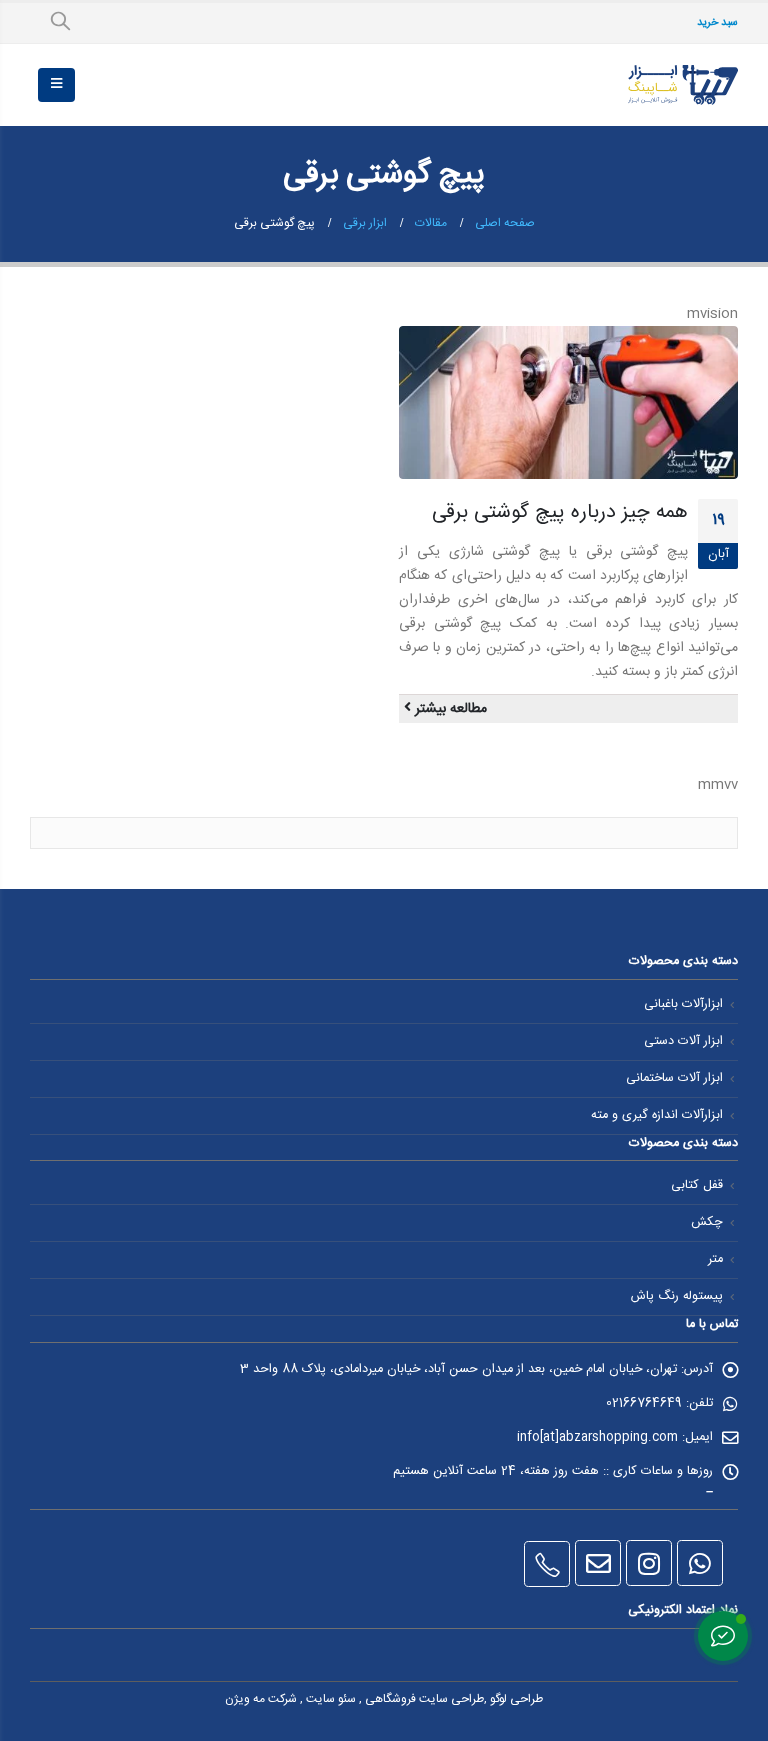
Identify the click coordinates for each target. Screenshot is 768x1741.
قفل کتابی (697, 1185)
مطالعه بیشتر (449, 709)
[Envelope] (598, 1563)
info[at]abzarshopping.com (597, 1437)
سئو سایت (331, 1699)
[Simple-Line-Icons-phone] (547, 1564)
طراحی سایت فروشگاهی (424, 1699)
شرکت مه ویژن (261, 1699)
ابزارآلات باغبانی (683, 1004)
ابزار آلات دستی (683, 1041)
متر (715, 1259)
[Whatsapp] (700, 1563)
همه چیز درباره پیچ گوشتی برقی (560, 512)
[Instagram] (649, 1563)
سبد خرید (717, 23)
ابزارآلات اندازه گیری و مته (657, 1115)
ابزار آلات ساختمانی (674, 1078)
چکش (707, 1222)
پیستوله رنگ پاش (677, 1296)
